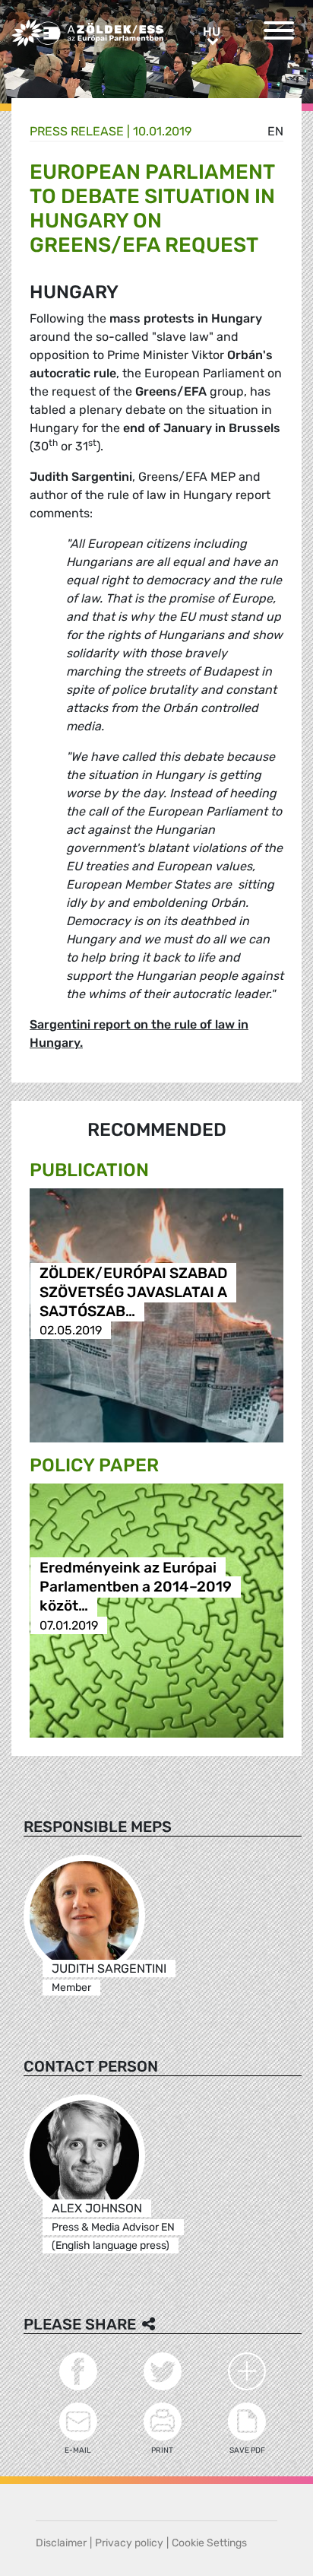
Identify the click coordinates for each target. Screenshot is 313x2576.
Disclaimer (61, 2543)
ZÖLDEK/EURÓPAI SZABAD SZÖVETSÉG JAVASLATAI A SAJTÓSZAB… (133, 1292)
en (275, 131)
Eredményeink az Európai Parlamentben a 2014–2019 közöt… (136, 1587)
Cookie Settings (209, 2543)
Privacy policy (129, 2543)
